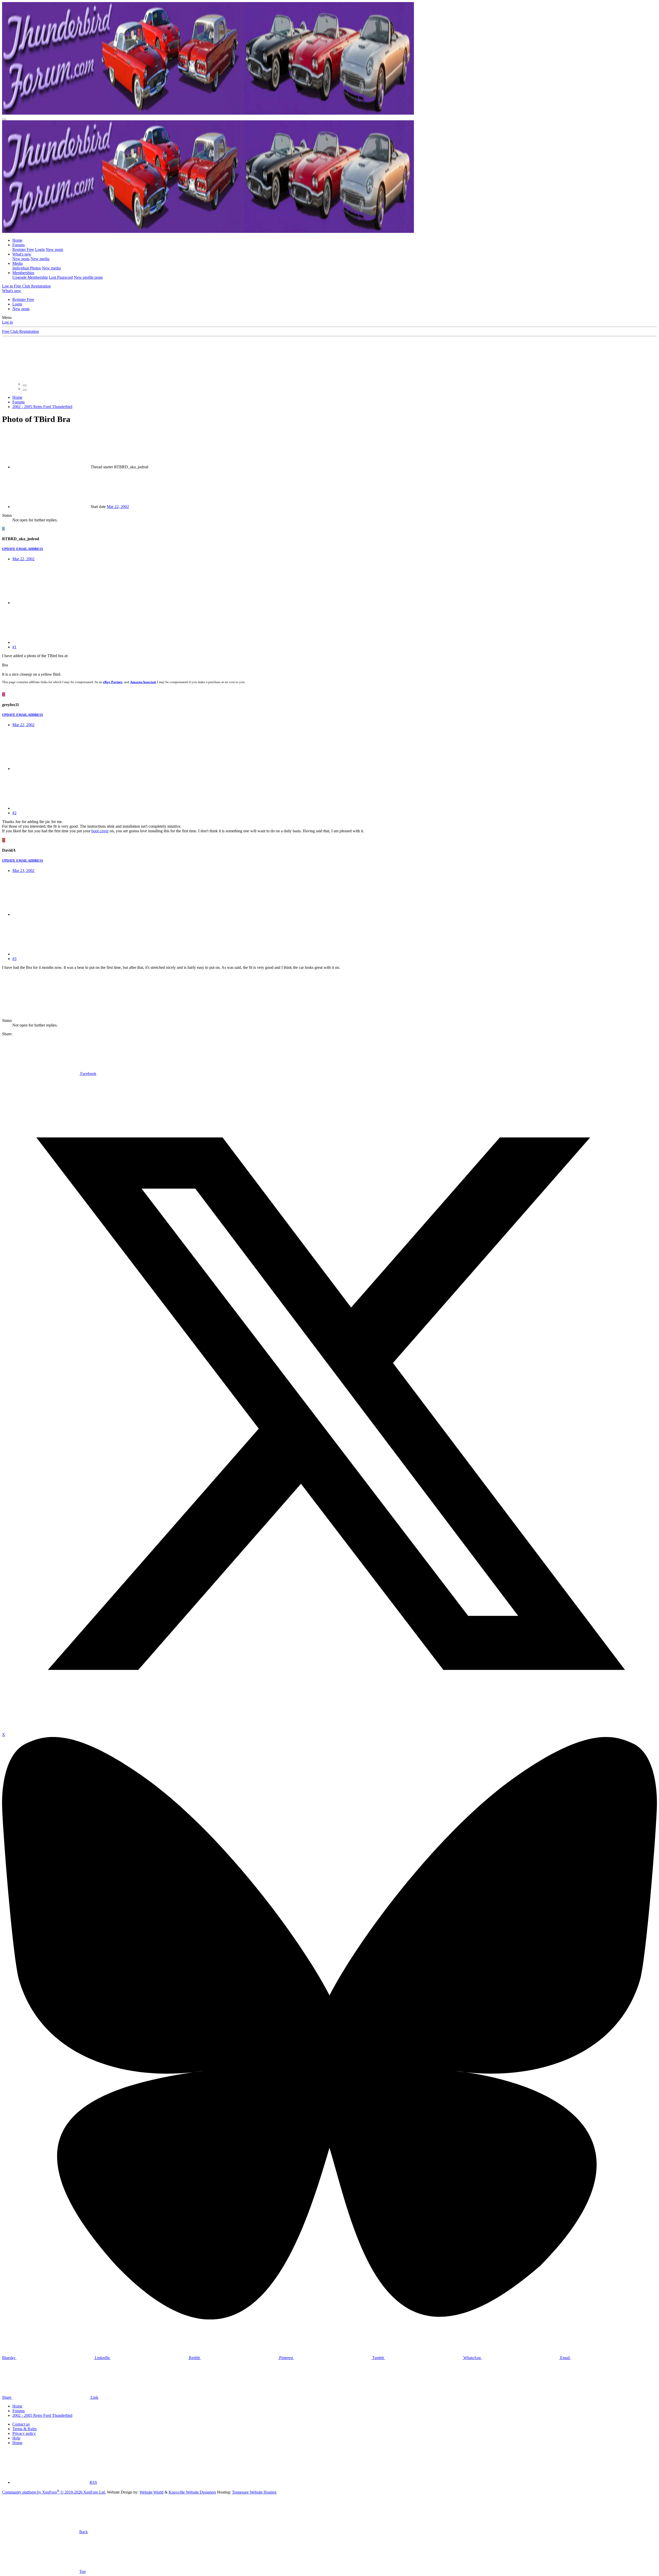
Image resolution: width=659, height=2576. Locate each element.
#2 (14, 813)
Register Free (23, 249)
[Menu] (4, 119)
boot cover (100, 831)
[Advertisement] (118, 989)
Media (18, 263)
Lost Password (61, 277)
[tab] (25, 385)
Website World (151, 2492)
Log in (7, 322)
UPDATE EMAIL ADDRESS (23, 549)
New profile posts (88, 277)
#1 (14, 647)
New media (40, 259)
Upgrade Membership (30, 277)
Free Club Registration (20, 331)
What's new (22, 254)
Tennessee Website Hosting (254, 2492)
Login (40, 249)
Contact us (21, 2424)
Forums (19, 245)
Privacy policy (24, 2433)
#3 (14, 959)
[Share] (51, 603)
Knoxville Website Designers (192, 2492)
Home (17, 240)
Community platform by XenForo (54, 2492)
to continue (526, 366)
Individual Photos (27, 268)
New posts (54, 249)
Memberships (23, 273)
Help (16, 2438)
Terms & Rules (25, 2429)
